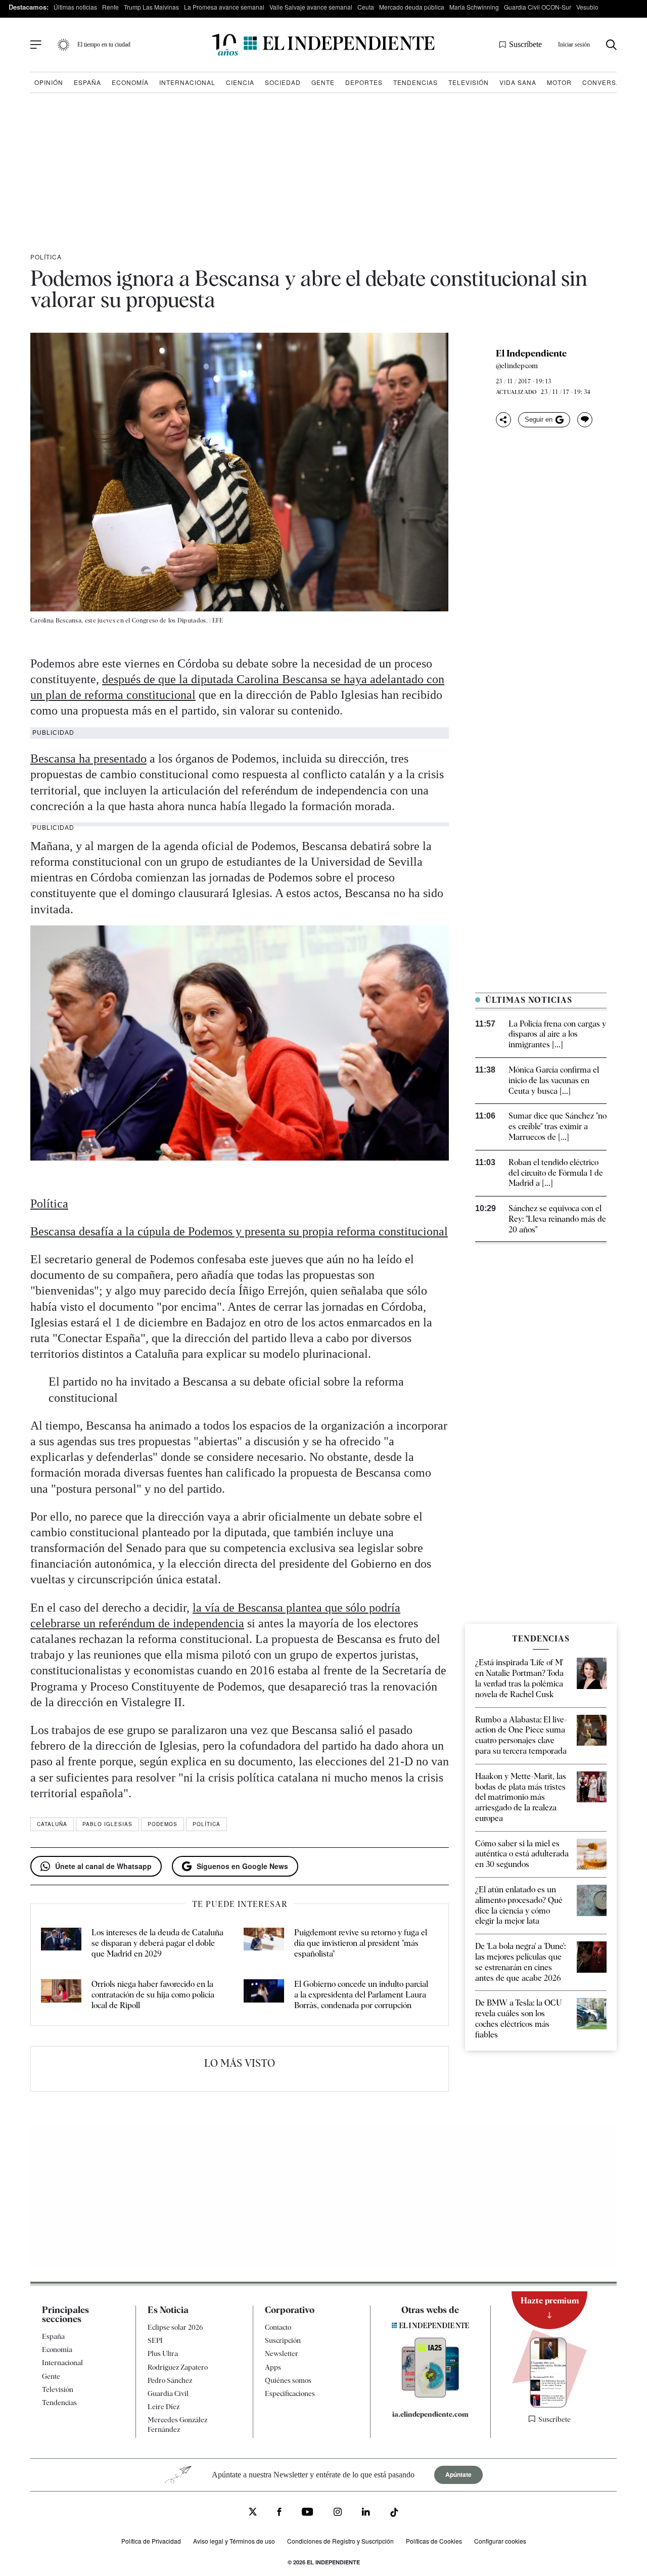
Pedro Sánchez (170, 2380)
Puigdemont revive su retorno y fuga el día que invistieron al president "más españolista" (361, 1943)
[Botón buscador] (611, 45)
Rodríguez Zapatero (178, 2367)
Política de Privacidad (151, 2540)
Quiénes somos (288, 2380)
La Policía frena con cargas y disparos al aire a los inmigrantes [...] (557, 1034)
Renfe (110, 7)
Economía (130, 82)
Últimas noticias (75, 7)
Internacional (187, 82)
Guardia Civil (168, 2393)
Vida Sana (518, 82)
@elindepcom (517, 366)
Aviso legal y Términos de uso (234, 2540)
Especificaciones (290, 2393)
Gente (323, 82)
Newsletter (282, 2353)
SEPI (155, 2340)
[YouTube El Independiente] (308, 2513)
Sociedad (283, 82)
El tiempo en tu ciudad (104, 45)
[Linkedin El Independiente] (366, 2513)
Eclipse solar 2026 (175, 2327)
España (87, 82)
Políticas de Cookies (434, 2540)
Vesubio (587, 7)
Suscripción (283, 2340)
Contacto (278, 2327)
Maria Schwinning (474, 7)
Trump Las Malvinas (151, 7)
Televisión (469, 82)
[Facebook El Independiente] (279, 2513)
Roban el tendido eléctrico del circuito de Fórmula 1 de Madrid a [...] (556, 1173)
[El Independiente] (323, 45)
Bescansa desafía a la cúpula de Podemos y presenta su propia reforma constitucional (239, 1231)
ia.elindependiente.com (430, 2414)
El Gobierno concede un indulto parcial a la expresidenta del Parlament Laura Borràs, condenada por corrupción (361, 1995)
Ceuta (366, 7)
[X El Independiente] (253, 2513)
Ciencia (240, 82)
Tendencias (415, 82)
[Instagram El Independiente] (338, 2513)
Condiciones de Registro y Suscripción (340, 2540)
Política (46, 257)
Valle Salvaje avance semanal (311, 7)
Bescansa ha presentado (88, 759)
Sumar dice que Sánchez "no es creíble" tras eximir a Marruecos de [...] (558, 1126)
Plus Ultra (163, 2353)
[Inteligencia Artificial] (430, 2395)
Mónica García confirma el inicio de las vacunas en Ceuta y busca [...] (554, 1080)
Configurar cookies (500, 2540)
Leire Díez (164, 2407)
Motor (559, 82)
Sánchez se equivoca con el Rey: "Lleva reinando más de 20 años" (557, 1219)
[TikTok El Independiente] (394, 2514)
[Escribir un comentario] (585, 420)
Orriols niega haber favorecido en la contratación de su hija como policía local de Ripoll (153, 1995)
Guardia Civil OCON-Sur (538, 7)
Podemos (163, 1824)
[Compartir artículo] (503, 420)
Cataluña (52, 1824)
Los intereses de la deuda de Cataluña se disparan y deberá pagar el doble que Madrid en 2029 (157, 1943)
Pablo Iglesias (107, 1824)
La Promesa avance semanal (224, 7)
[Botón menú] (36, 45)
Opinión (49, 82)
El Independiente (531, 353)
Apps (273, 2367)
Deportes (364, 82)
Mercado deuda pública (412, 7)
